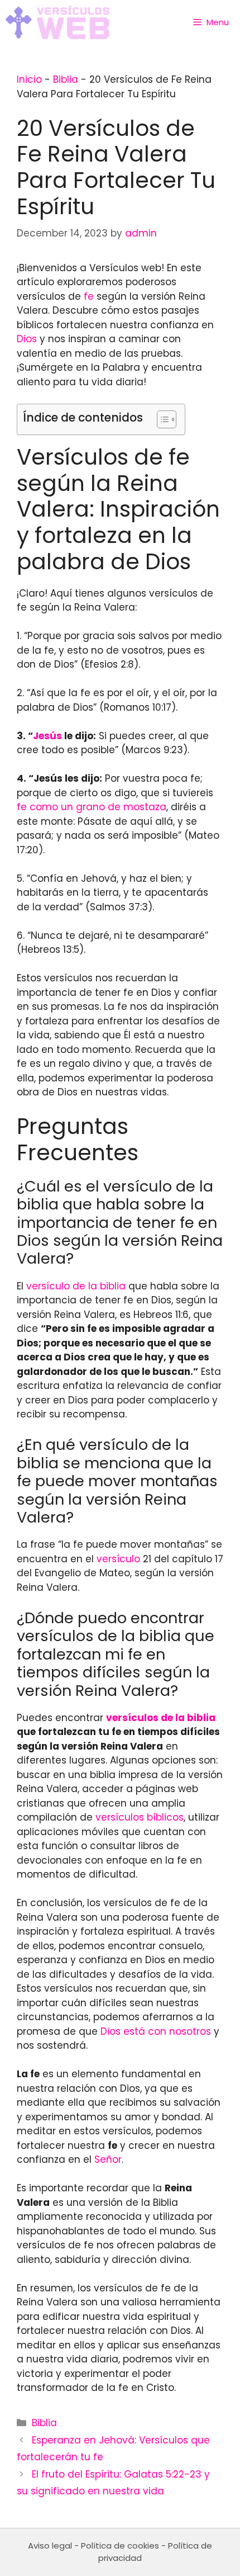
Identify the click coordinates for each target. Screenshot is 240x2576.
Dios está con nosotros (156, 2031)
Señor (108, 2159)
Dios (27, 339)
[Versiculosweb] (57, 22)
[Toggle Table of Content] (161, 419)
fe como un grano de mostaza (92, 807)
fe (89, 296)
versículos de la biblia (161, 1718)
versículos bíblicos (140, 1817)
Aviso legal (50, 2546)
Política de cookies (120, 2546)
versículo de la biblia (76, 1286)
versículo (118, 1559)
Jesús (47, 736)
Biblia (66, 79)
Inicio (29, 79)
